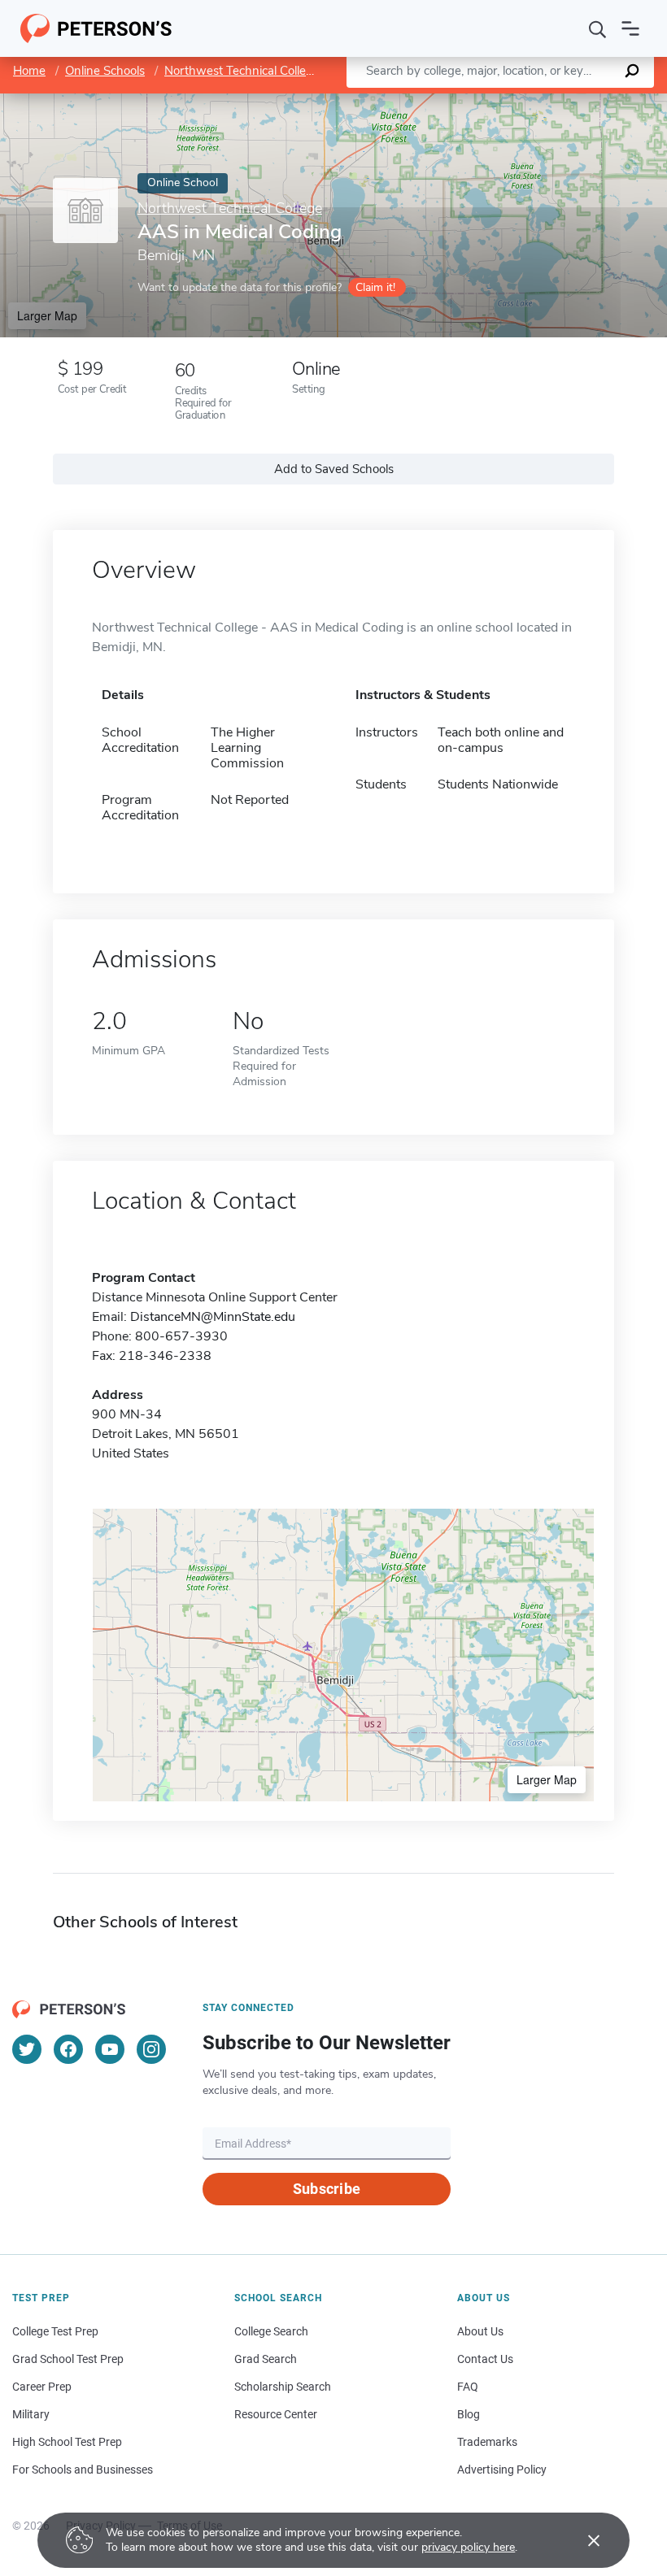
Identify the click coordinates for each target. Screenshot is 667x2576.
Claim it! (375, 287)
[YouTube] (110, 2049)
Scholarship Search (283, 2387)
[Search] (598, 28)
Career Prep (42, 2387)
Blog (469, 2414)
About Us (480, 2331)
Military (31, 2414)
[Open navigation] (630, 28)
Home (29, 71)
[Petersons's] (96, 28)
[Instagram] (151, 2049)
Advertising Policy (502, 2470)
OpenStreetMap (557, 101)
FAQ (468, 2387)
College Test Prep (55, 2331)
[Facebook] (68, 2049)
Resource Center (276, 2414)
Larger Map (47, 315)
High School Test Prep (67, 2442)
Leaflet (476, 101)
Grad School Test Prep (68, 2359)
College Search (271, 2331)
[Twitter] (27, 2049)
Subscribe (327, 2189)
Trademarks (487, 2442)
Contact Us (485, 2359)
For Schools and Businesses (83, 2470)
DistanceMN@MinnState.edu (213, 1317)
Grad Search (266, 2359)
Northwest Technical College (242, 71)
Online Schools (105, 71)
